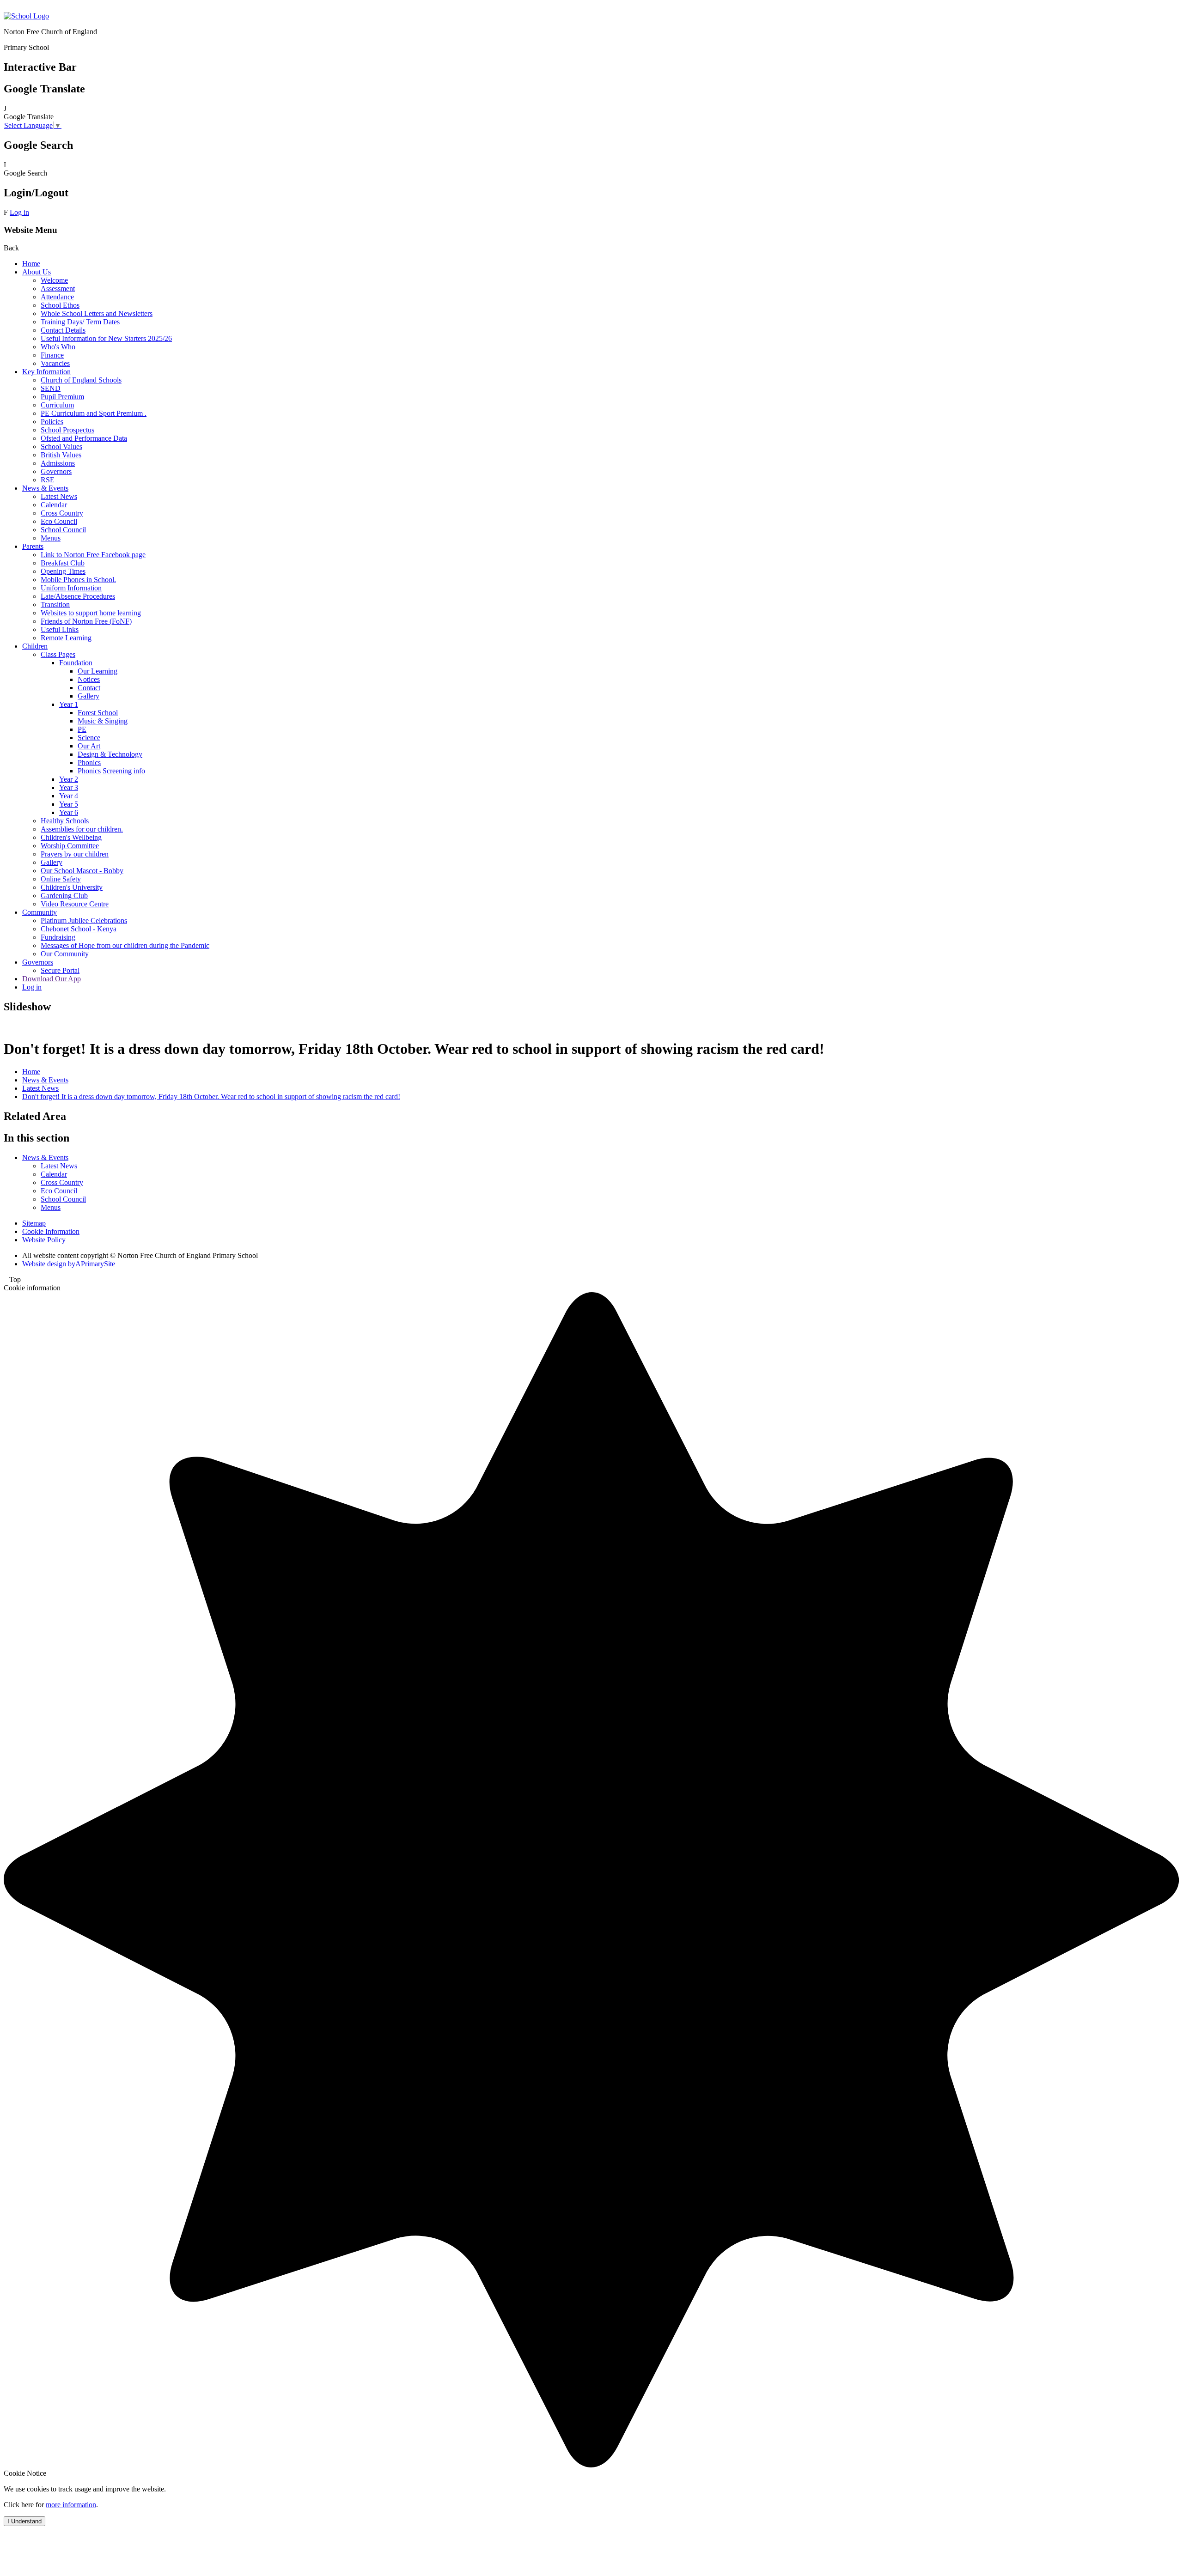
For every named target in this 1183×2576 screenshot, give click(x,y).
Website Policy (44, 1240)
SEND (51, 388)
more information (71, 2505)
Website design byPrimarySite (69, 1264)
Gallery (88, 696)
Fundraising (58, 937)
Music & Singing (103, 721)
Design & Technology (110, 754)
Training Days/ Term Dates (80, 322)
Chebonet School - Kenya (79, 929)
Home (31, 264)
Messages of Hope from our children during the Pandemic (125, 945)
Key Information (46, 372)
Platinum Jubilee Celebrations (84, 920)
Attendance (57, 297)
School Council (63, 530)
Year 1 (69, 704)
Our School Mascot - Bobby (82, 871)
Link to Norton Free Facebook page (93, 555)
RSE (48, 480)
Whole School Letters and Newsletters (97, 313)
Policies (52, 422)
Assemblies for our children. (82, 829)
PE (82, 729)
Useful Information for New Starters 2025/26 (106, 338)
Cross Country (62, 513)
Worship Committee (70, 846)
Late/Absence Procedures (78, 596)
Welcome (54, 280)
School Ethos (60, 305)
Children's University (72, 887)
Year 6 (69, 812)
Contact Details (63, 330)
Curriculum (57, 405)
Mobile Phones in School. (78, 580)
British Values (61, 455)
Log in (19, 212)
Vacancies (55, 363)
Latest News (59, 496)
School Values (61, 447)
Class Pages (58, 654)
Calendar (54, 505)
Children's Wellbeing (71, 837)
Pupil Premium (62, 397)
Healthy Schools (65, 821)
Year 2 (69, 779)
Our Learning (98, 671)
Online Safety (61, 879)
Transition (55, 605)
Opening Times (63, 571)
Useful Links (60, 629)
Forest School (98, 713)
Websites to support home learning (91, 613)
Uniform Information (71, 588)
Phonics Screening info (111, 771)
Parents (33, 546)
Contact (89, 688)
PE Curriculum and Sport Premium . (94, 413)
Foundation (76, 663)
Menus (51, 538)
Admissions (58, 463)
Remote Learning (66, 638)
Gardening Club (64, 896)
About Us (37, 272)
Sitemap (34, 1223)
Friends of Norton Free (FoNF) (86, 621)
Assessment (58, 289)
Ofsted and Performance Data (84, 438)
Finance (52, 355)
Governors (56, 471)
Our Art (89, 746)
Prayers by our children (75, 854)
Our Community (65, 954)
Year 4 (69, 796)
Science (89, 738)
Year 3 (69, 787)
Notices (89, 679)
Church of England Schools (81, 380)
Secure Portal (60, 970)
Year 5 (69, 804)
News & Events (45, 488)
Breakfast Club (63, 563)
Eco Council (59, 521)
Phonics (89, 762)
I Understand (24, 2521)
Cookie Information (51, 1231)
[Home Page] (26, 16)
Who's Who (58, 347)
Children (35, 646)
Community (40, 912)
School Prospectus (67, 430)
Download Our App (52, 979)
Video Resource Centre (75, 904)
